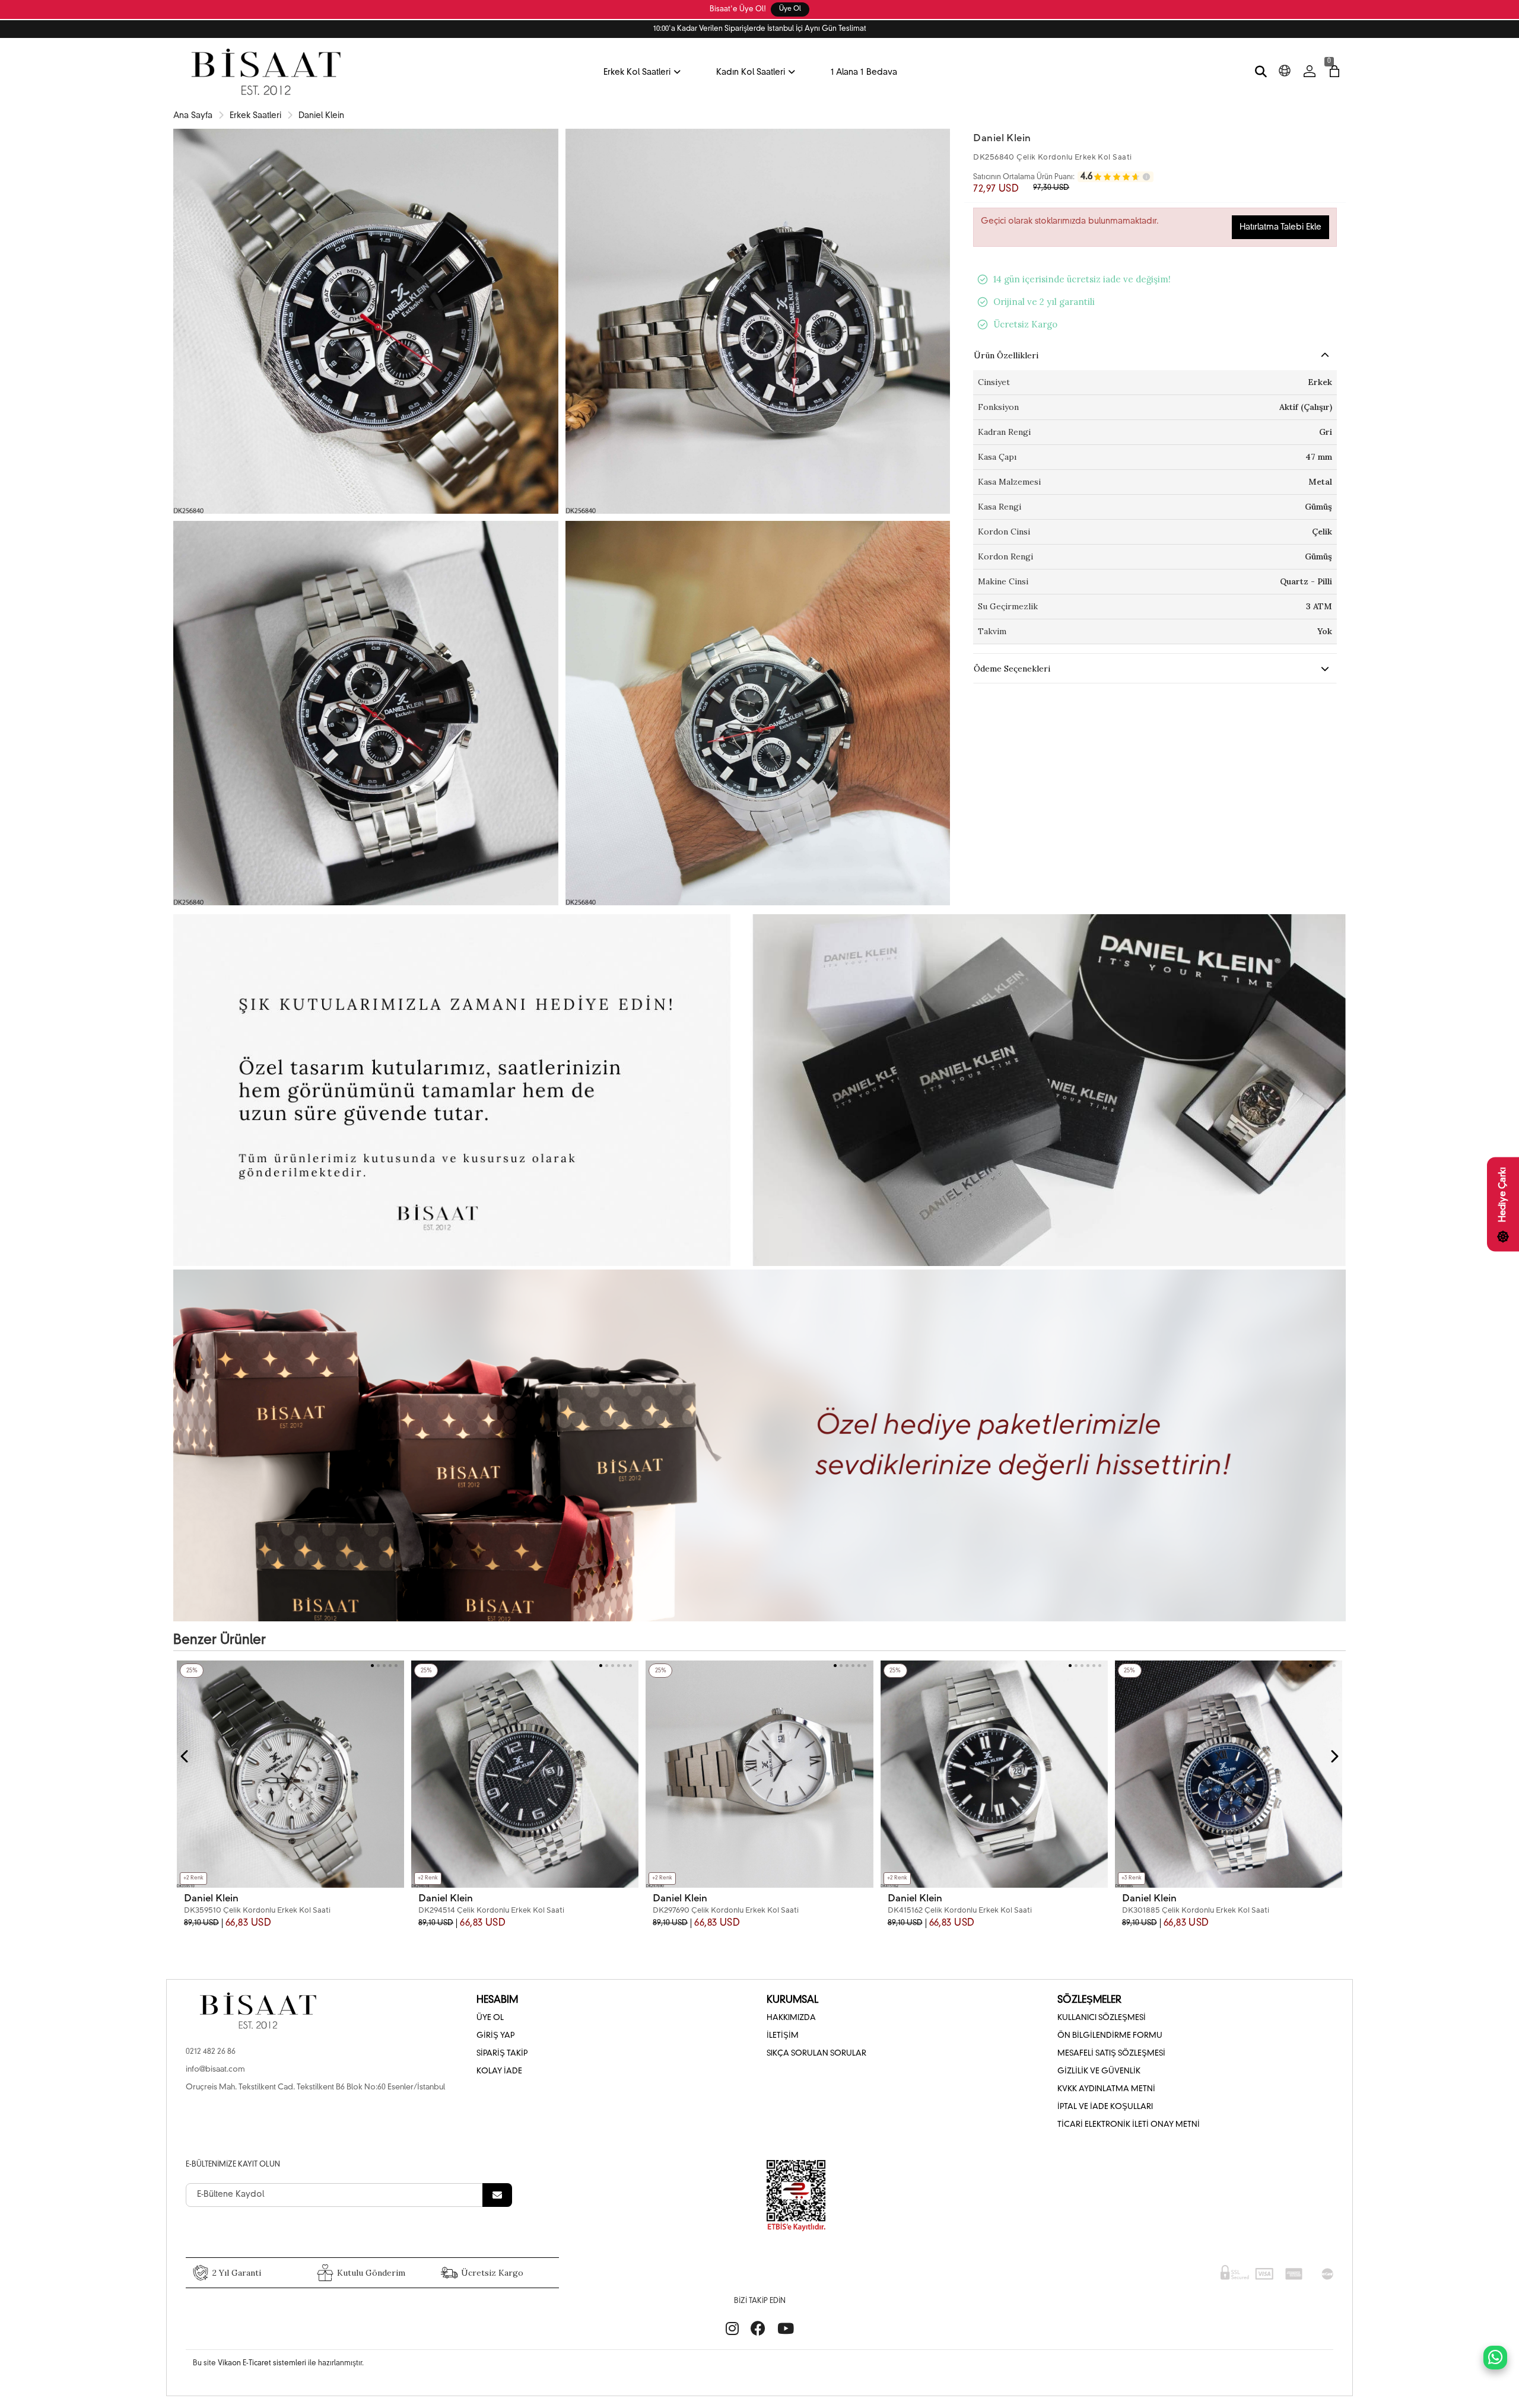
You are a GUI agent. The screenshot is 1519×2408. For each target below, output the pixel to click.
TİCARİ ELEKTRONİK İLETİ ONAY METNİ (1129, 2125)
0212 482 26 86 (211, 2052)
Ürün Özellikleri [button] (1006, 355)
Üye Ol (790, 9)
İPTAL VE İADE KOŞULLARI (1105, 2107)
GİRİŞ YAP (495, 2036)
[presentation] (185, 1757)
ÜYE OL (490, 2018)
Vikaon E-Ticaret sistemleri (262, 2364)
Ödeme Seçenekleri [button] (1012, 669)
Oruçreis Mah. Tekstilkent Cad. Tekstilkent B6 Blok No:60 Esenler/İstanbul (315, 2087)
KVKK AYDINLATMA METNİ (1106, 2089)
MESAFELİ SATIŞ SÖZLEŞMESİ (1111, 2054)
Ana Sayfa (193, 116)
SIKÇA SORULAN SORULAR (816, 2054)
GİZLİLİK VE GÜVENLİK (1099, 2071)
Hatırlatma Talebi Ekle (1280, 227)
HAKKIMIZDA (791, 2018)
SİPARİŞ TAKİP (502, 2054)
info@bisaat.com (215, 2070)
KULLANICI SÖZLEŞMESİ (1102, 2018)
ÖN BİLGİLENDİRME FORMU (1110, 2036)
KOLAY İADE (499, 2071)
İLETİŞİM (783, 2036)
